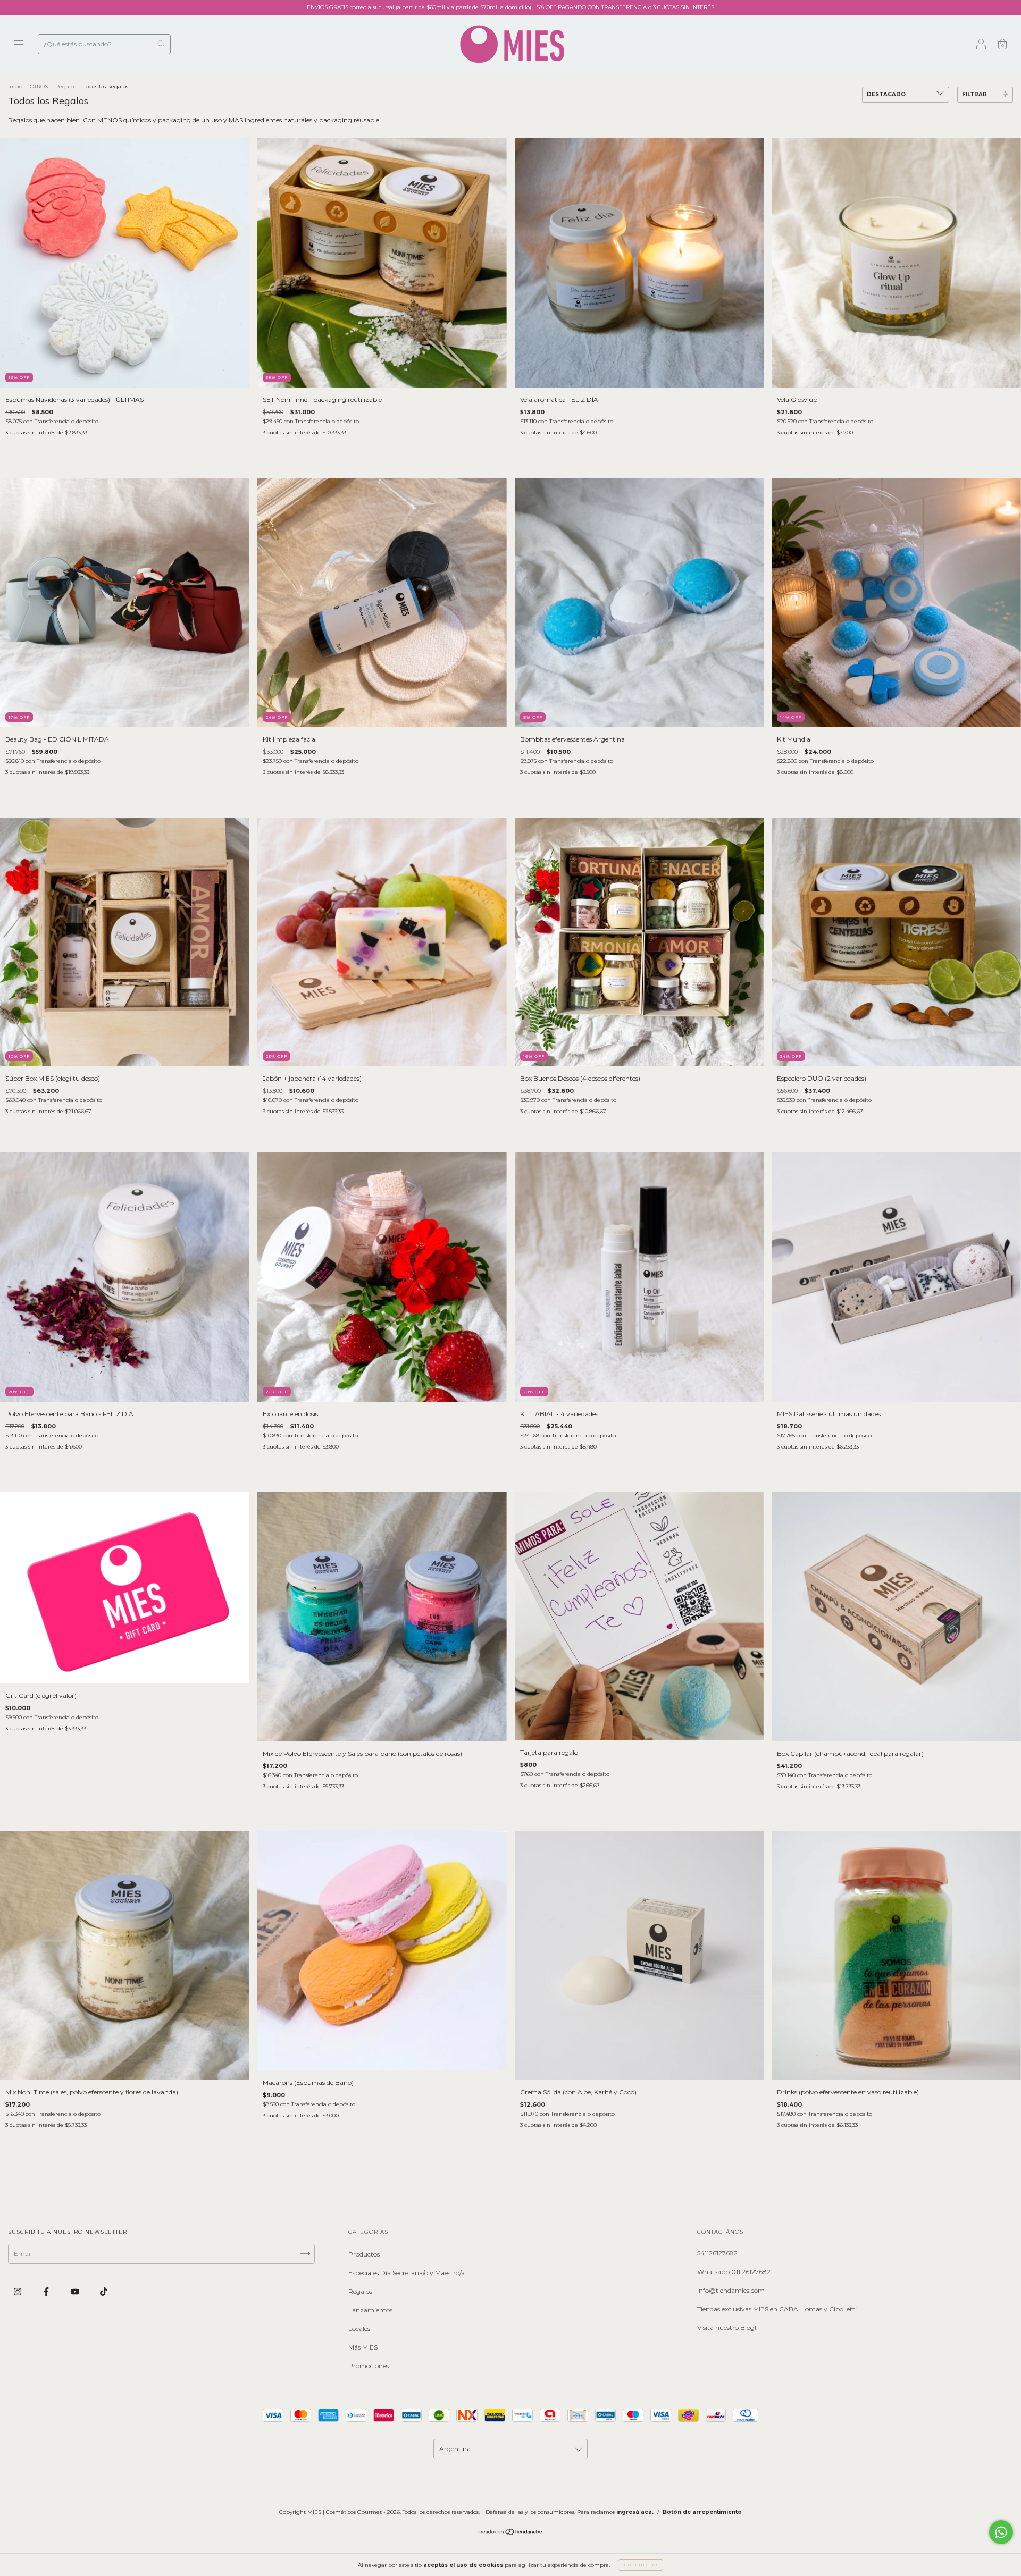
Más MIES (363, 2347)
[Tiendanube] (511, 2533)
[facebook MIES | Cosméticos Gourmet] (47, 2291)
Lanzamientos (370, 2310)
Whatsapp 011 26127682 (734, 2272)
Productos (364, 2254)
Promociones (369, 2366)
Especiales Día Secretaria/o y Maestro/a (407, 2273)
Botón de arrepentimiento (702, 2512)
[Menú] (19, 45)
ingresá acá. (635, 2512)
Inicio (15, 86)
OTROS (39, 86)
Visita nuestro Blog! (727, 2327)
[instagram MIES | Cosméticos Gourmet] (18, 2291)
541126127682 (717, 2253)
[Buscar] (161, 43)
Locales (359, 2329)
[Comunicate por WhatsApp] (1001, 2532)
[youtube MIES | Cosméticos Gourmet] (76, 2291)
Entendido (641, 2565)
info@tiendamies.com (731, 2290)
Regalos (66, 86)
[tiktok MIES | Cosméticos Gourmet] (104, 2291)
